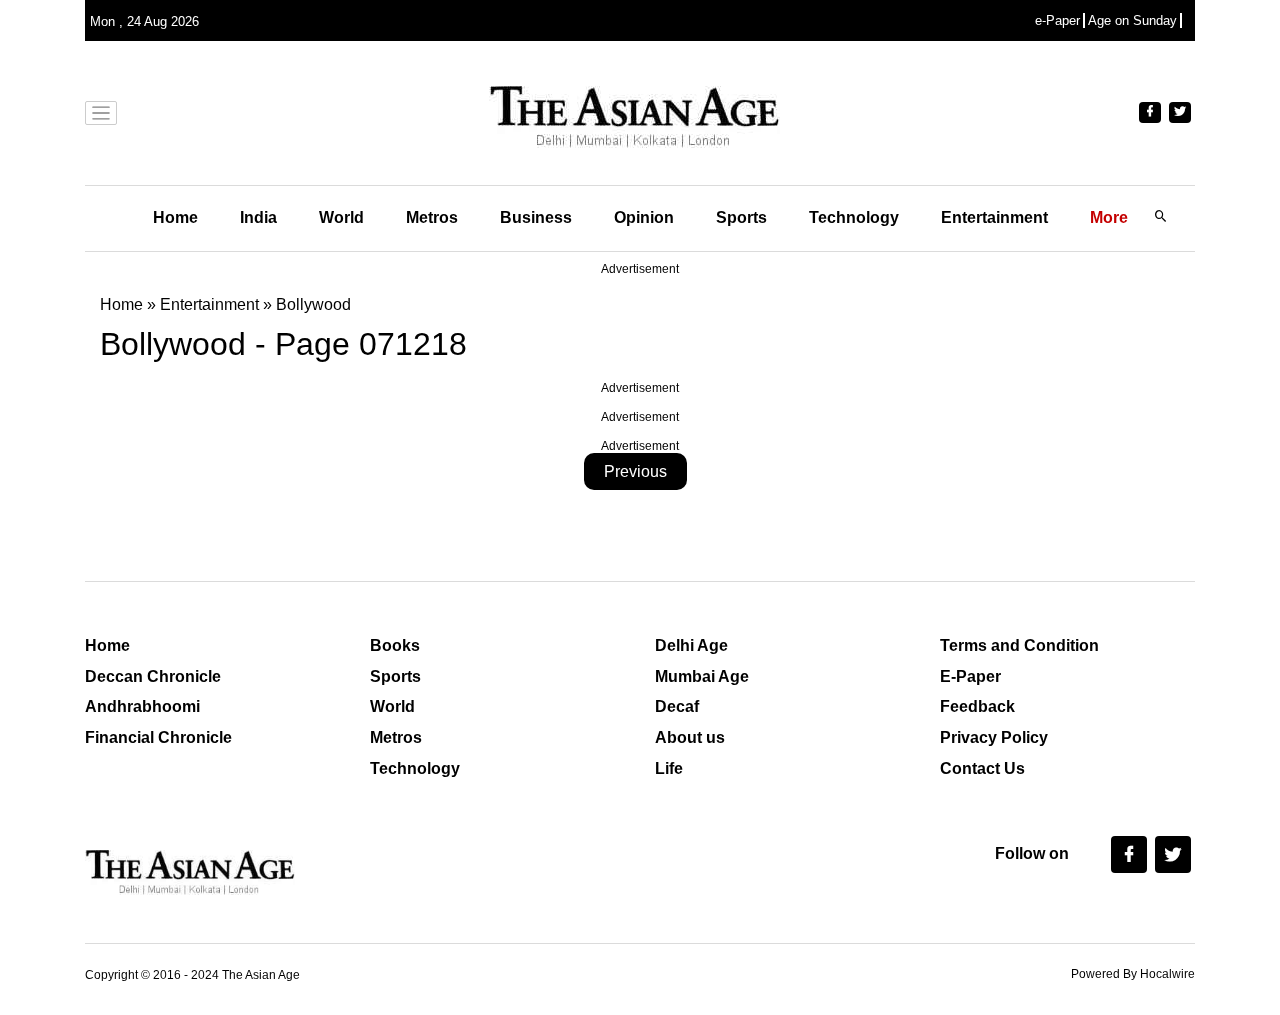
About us (690, 737)
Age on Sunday (1132, 20)
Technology (854, 217)
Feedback (977, 706)
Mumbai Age (702, 676)
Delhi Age (691, 645)
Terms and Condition (1019, 645)
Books (395, 645)
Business (536, 217)
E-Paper (970, 676)
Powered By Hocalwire (1133, 974)
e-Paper (1057, 20)
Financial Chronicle (158, 737)
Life (669, 768)
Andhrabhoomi (142, 706)
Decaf (677, 706)
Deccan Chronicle (153, 676)
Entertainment (994, 217)
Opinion (644, 217)
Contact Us (982, 768)
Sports (741, 217)
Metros (432, 217)
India (258, 217)
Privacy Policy (994, 737)
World (341, 217)
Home (175, 217)
